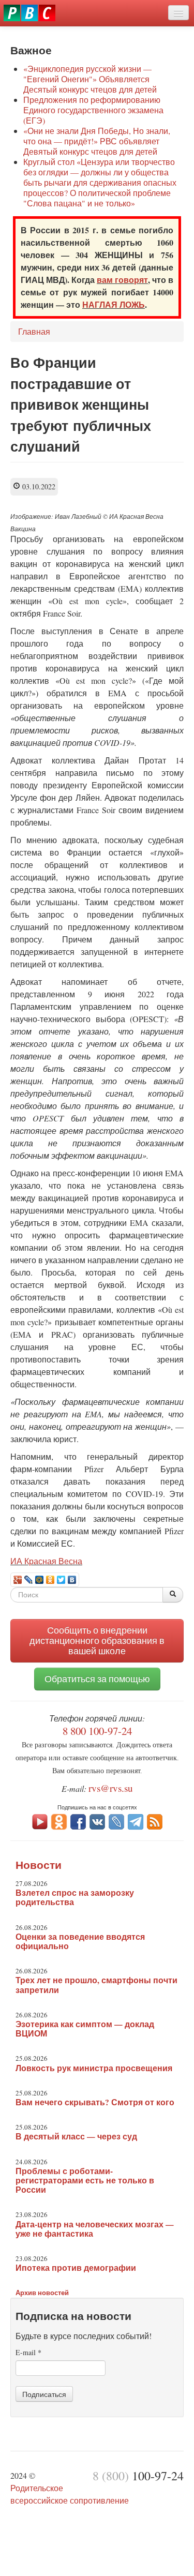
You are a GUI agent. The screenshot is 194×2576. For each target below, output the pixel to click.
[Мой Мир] (40, 1580)
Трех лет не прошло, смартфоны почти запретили (96, 1985)
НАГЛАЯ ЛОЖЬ (114, 304)
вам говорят (122, 280)
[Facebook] (78, 1821)
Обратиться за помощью (97, 1679)
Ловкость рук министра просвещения (94, 2068)
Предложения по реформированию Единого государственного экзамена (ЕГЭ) (93, 110)
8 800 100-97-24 (97, 1731)
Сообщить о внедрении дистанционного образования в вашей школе (97, 1641)
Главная (34, 331)
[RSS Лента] (155, 1821)
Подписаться (44, 2394)
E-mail (28, 2352)
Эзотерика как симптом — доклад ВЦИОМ (85, 2029)
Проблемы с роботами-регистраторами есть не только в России (85, 2180)
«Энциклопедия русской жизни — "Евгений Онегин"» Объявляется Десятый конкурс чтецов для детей (90, 79)
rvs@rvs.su (111, 1788)
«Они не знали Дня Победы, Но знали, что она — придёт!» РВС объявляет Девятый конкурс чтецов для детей (97, 141)
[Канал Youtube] (40, 1821)
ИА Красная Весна (46, 1561)
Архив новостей (42, 2292)
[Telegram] (136, 1821)
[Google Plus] (18, 1580)
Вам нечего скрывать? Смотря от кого (95, 2102)
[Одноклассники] (50, 1580)
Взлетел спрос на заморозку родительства (75, 1897)
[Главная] (29, 13)
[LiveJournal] (29, 1580)
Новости (39, 1865)
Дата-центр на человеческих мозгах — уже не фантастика (95, 2229)
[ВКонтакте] (72, 1580)
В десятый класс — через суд (76, 2136)
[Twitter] (61, 1580)
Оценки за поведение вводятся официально (80, 1941)
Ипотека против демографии (76, 2268)
